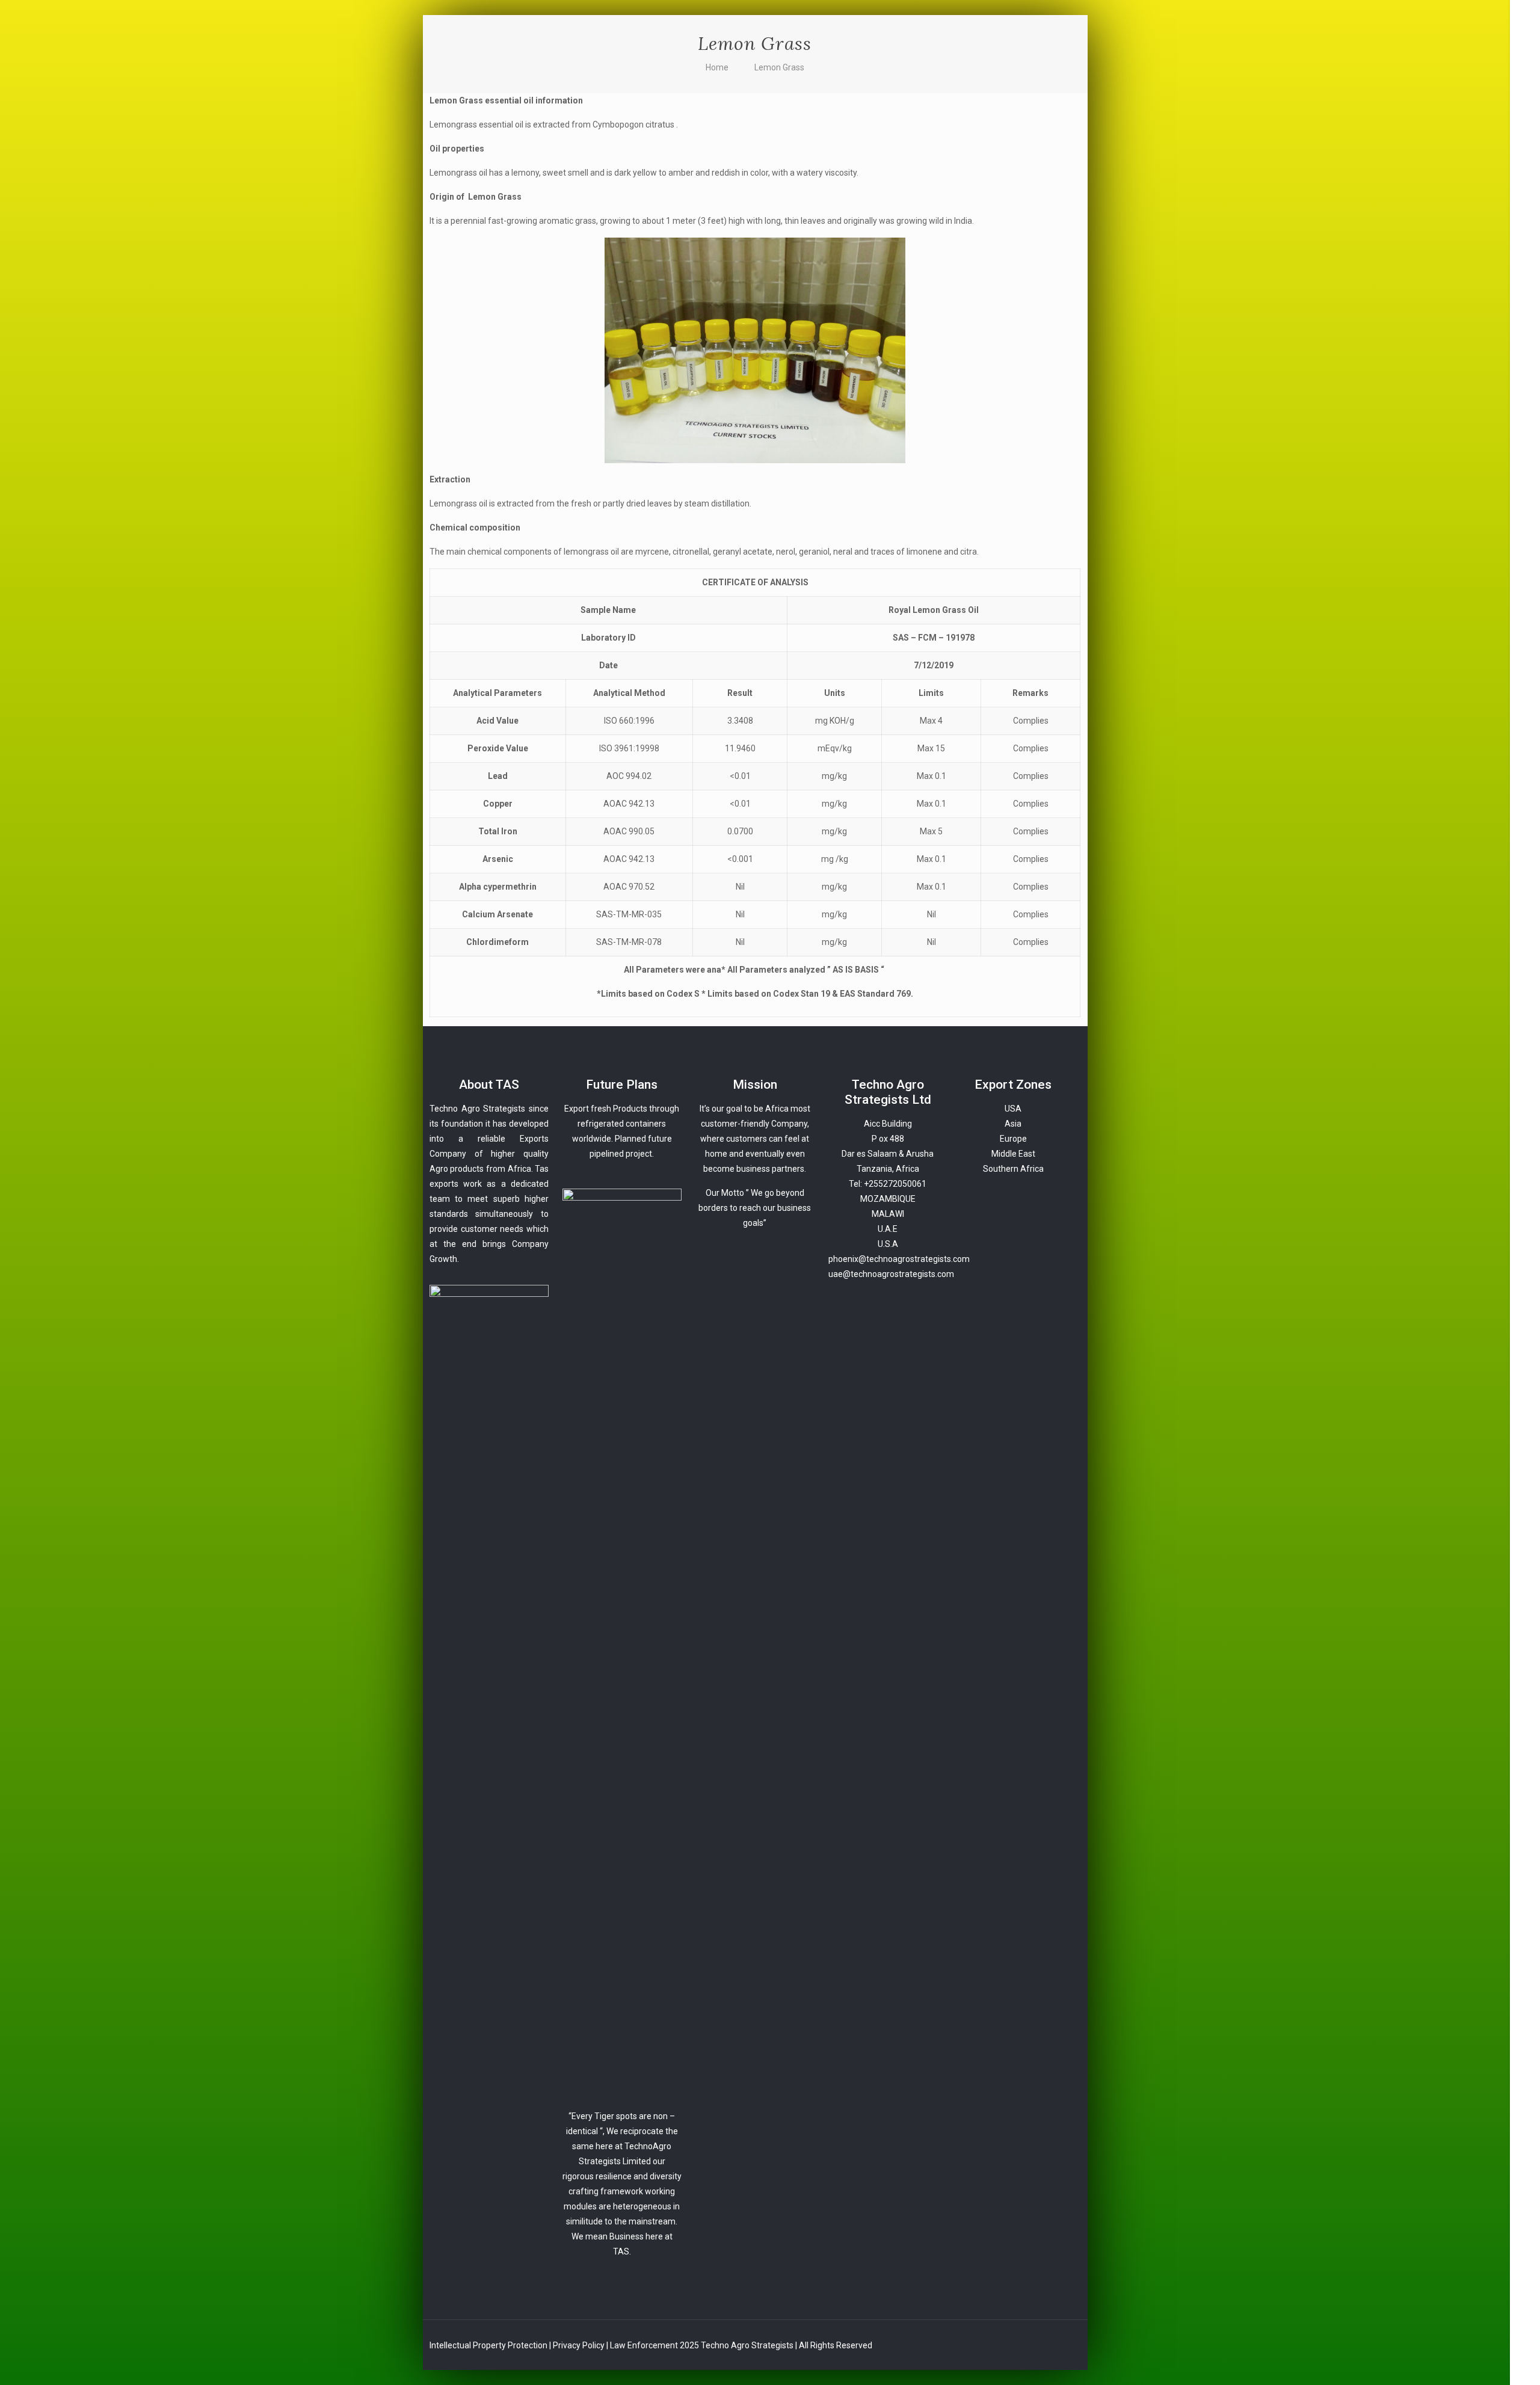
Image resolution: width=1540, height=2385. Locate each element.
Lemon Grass (779, 67)
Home (717, 67)
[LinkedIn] (1525, 2350)
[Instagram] (1525, 2368)
